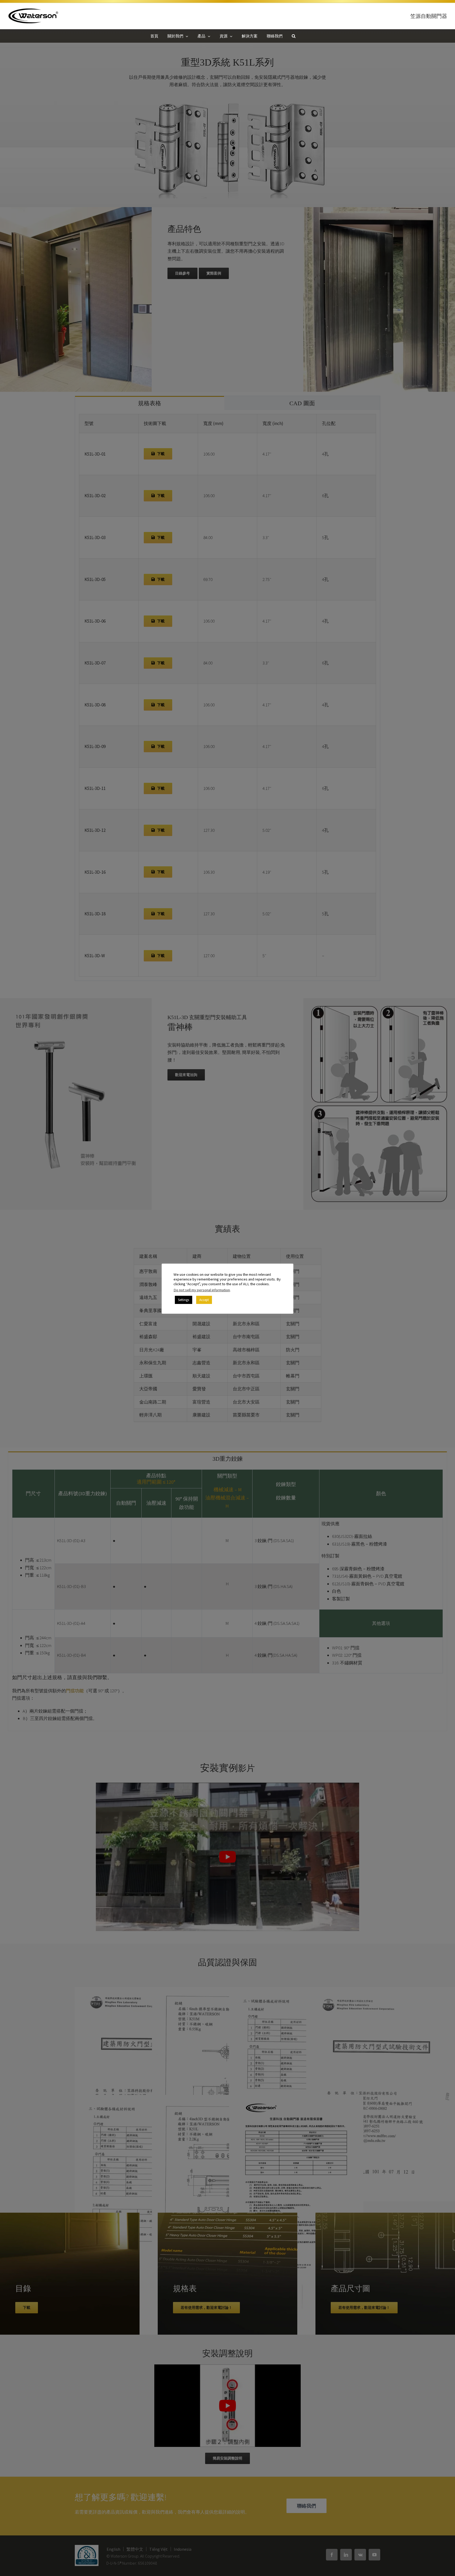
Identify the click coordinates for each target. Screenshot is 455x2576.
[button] (294, 36)
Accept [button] (204, 1300)
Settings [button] (184, 1300)
